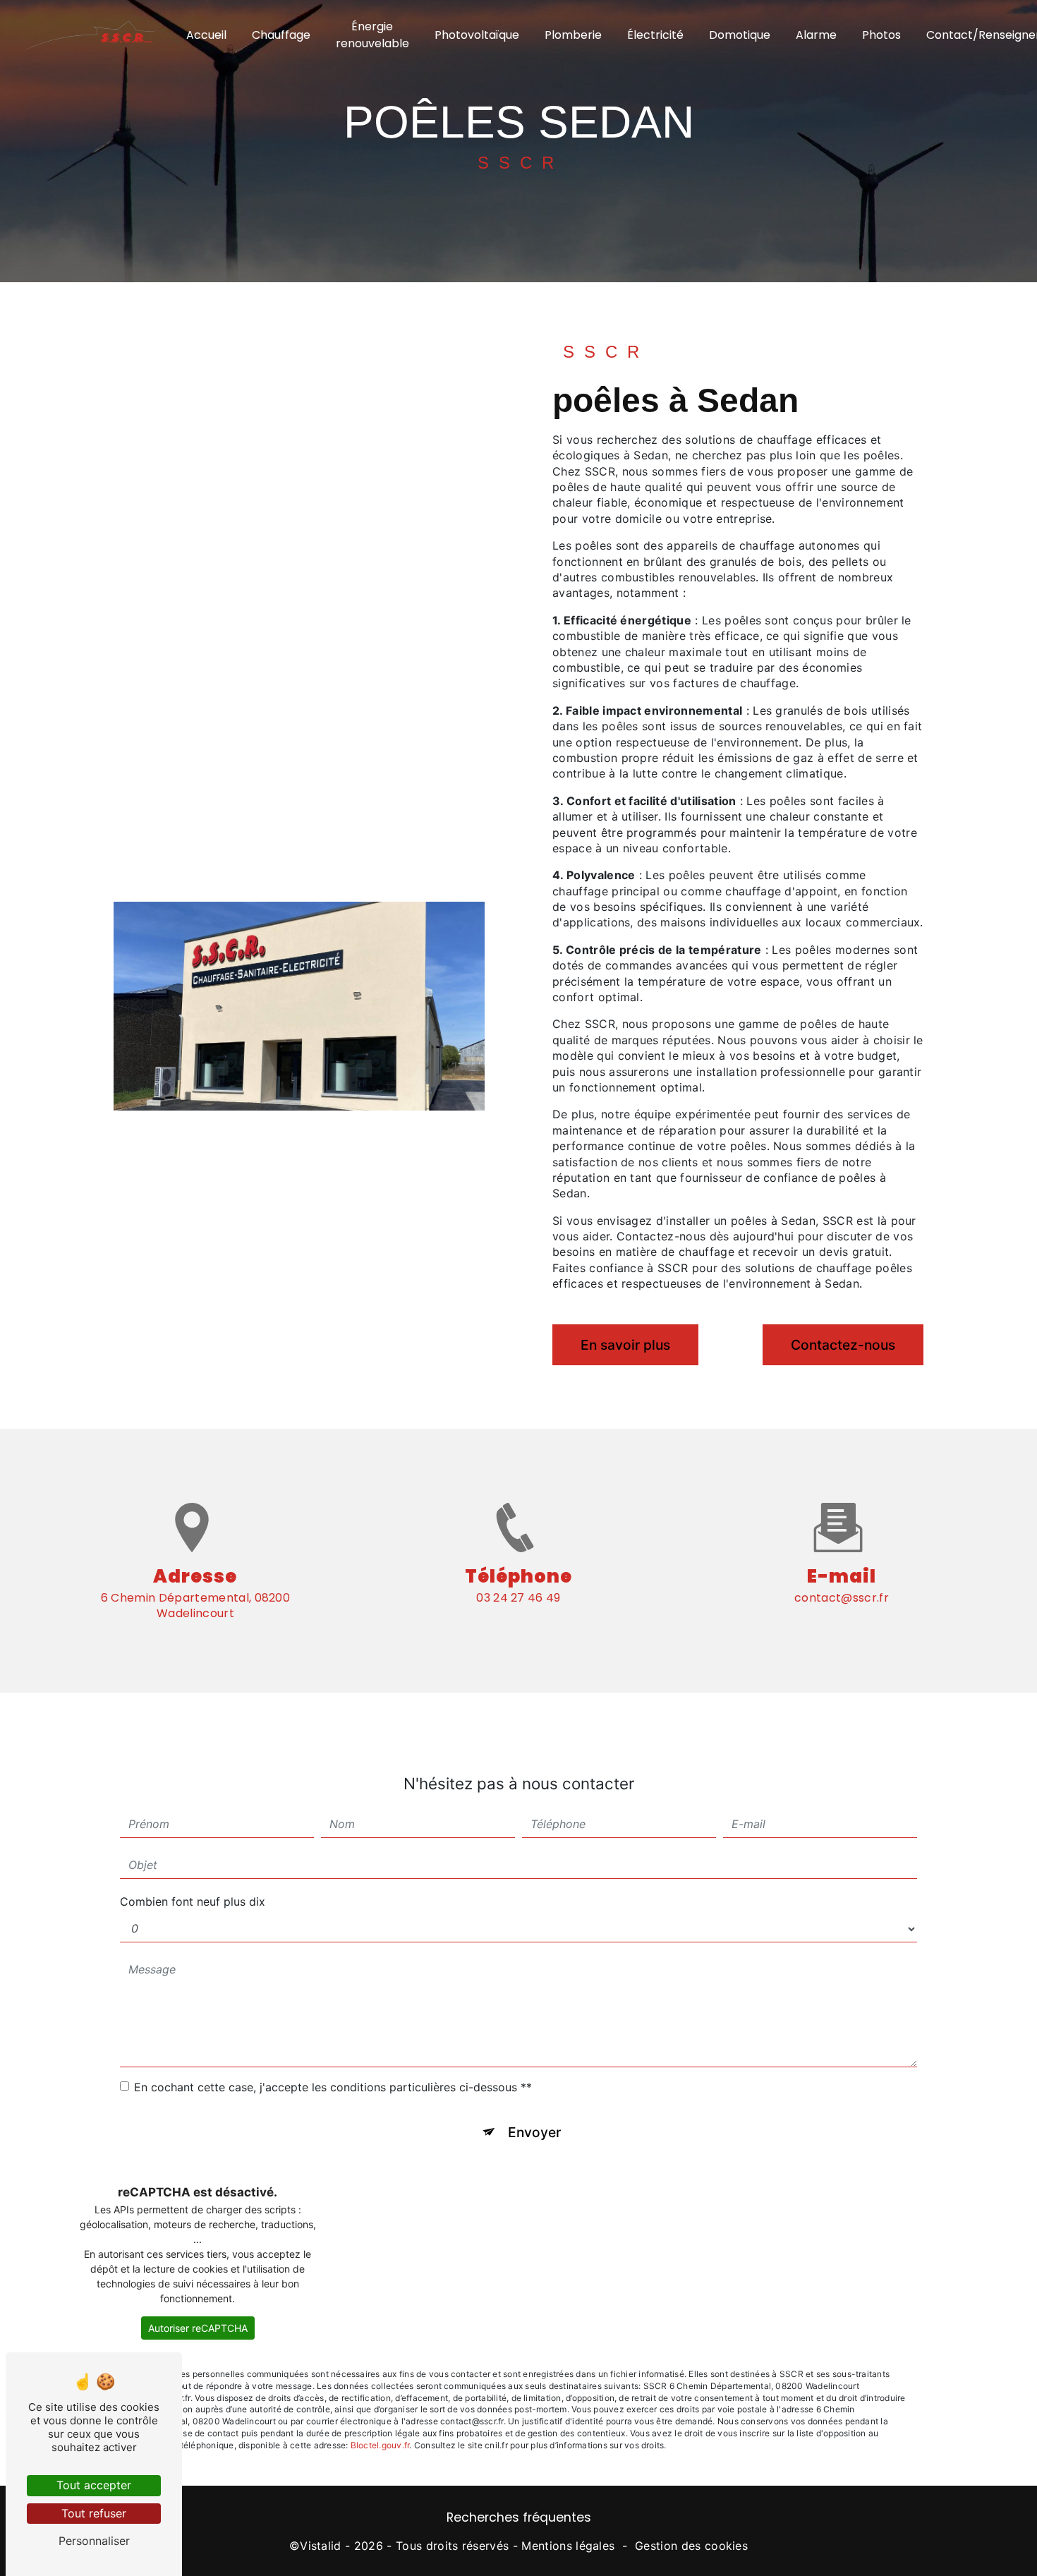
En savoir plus (625, 1345)
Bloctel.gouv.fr (380, 2445)
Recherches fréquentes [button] (519, 2517)
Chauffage (281, 35)
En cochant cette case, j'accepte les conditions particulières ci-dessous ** (333, 2087)
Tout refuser (94, 2513)
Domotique (740, 35)
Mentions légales (568, 2546)
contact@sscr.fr (842, 1598)
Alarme (816, 35)
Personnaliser (94, 2541)
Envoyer (534, 2132)
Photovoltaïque (477, 35)
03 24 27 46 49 (518, 1598)
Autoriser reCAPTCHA (198, 2328)
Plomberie (573, 35)
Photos (881, 35)
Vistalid (321, 2546)
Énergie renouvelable (372, 35)
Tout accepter (94, 2485)
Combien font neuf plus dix (193, 1901)
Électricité (655, 35)
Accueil (206, 35)
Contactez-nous (843, 1345)
